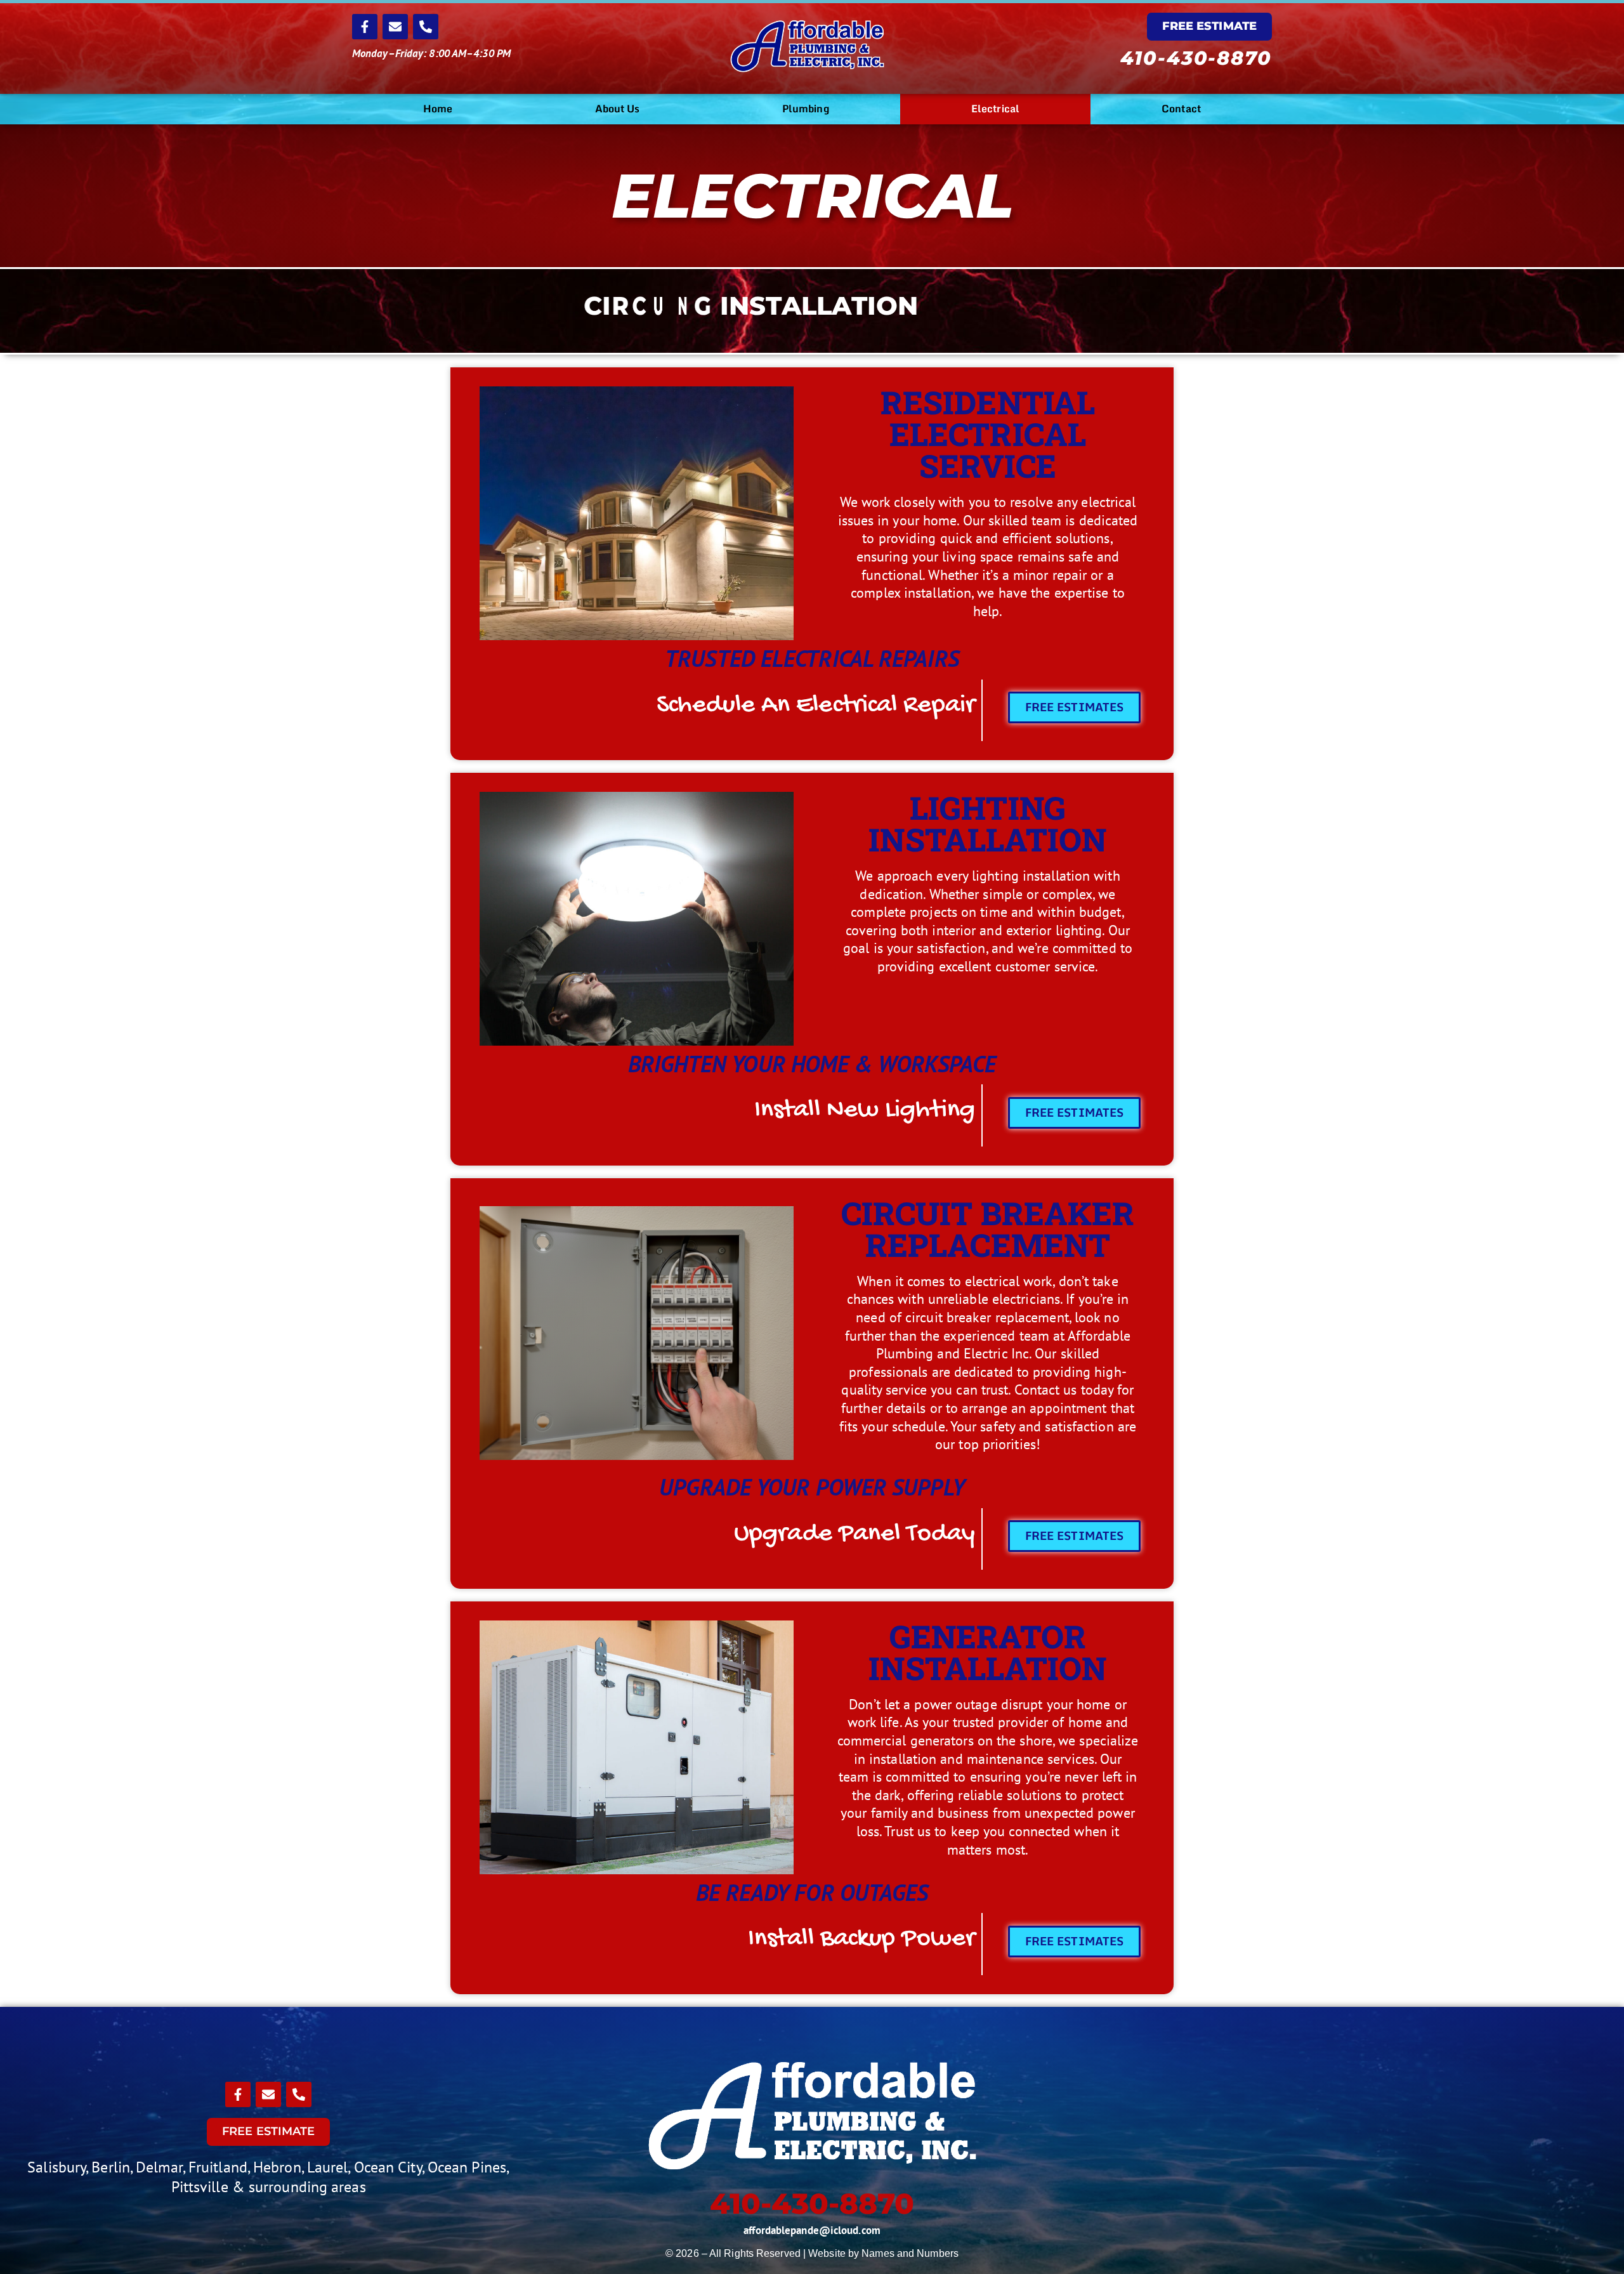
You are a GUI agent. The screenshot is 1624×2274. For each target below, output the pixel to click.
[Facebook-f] (365, 27)
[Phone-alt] (426, 27)
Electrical (995, 108)
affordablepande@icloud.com (812, 2230)
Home (438, 108)
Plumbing (806, 108)
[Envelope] (395, 27)
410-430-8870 (1196, 58)
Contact (1181, 108)
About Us (618, 108)
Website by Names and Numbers (883, 2253)
